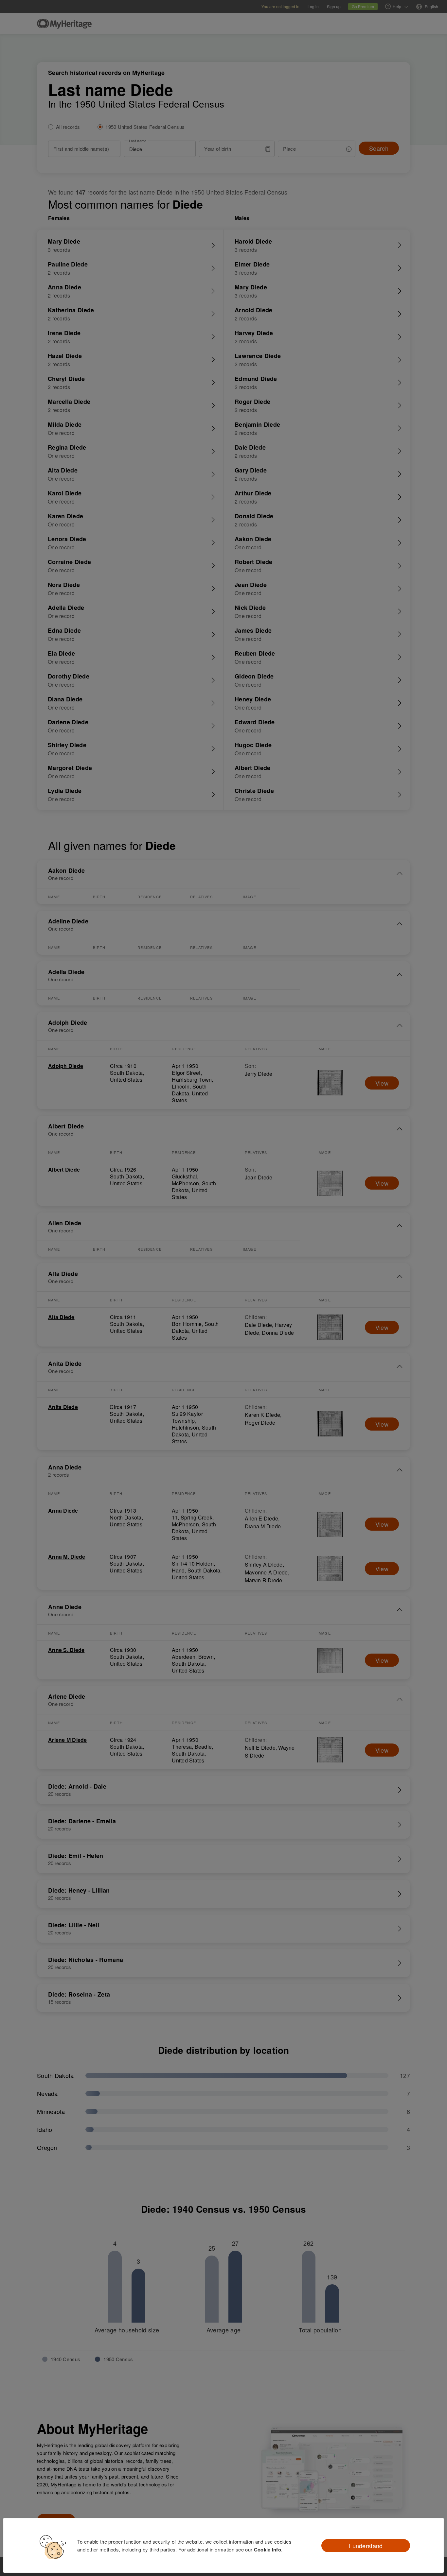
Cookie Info (268, 2550)
